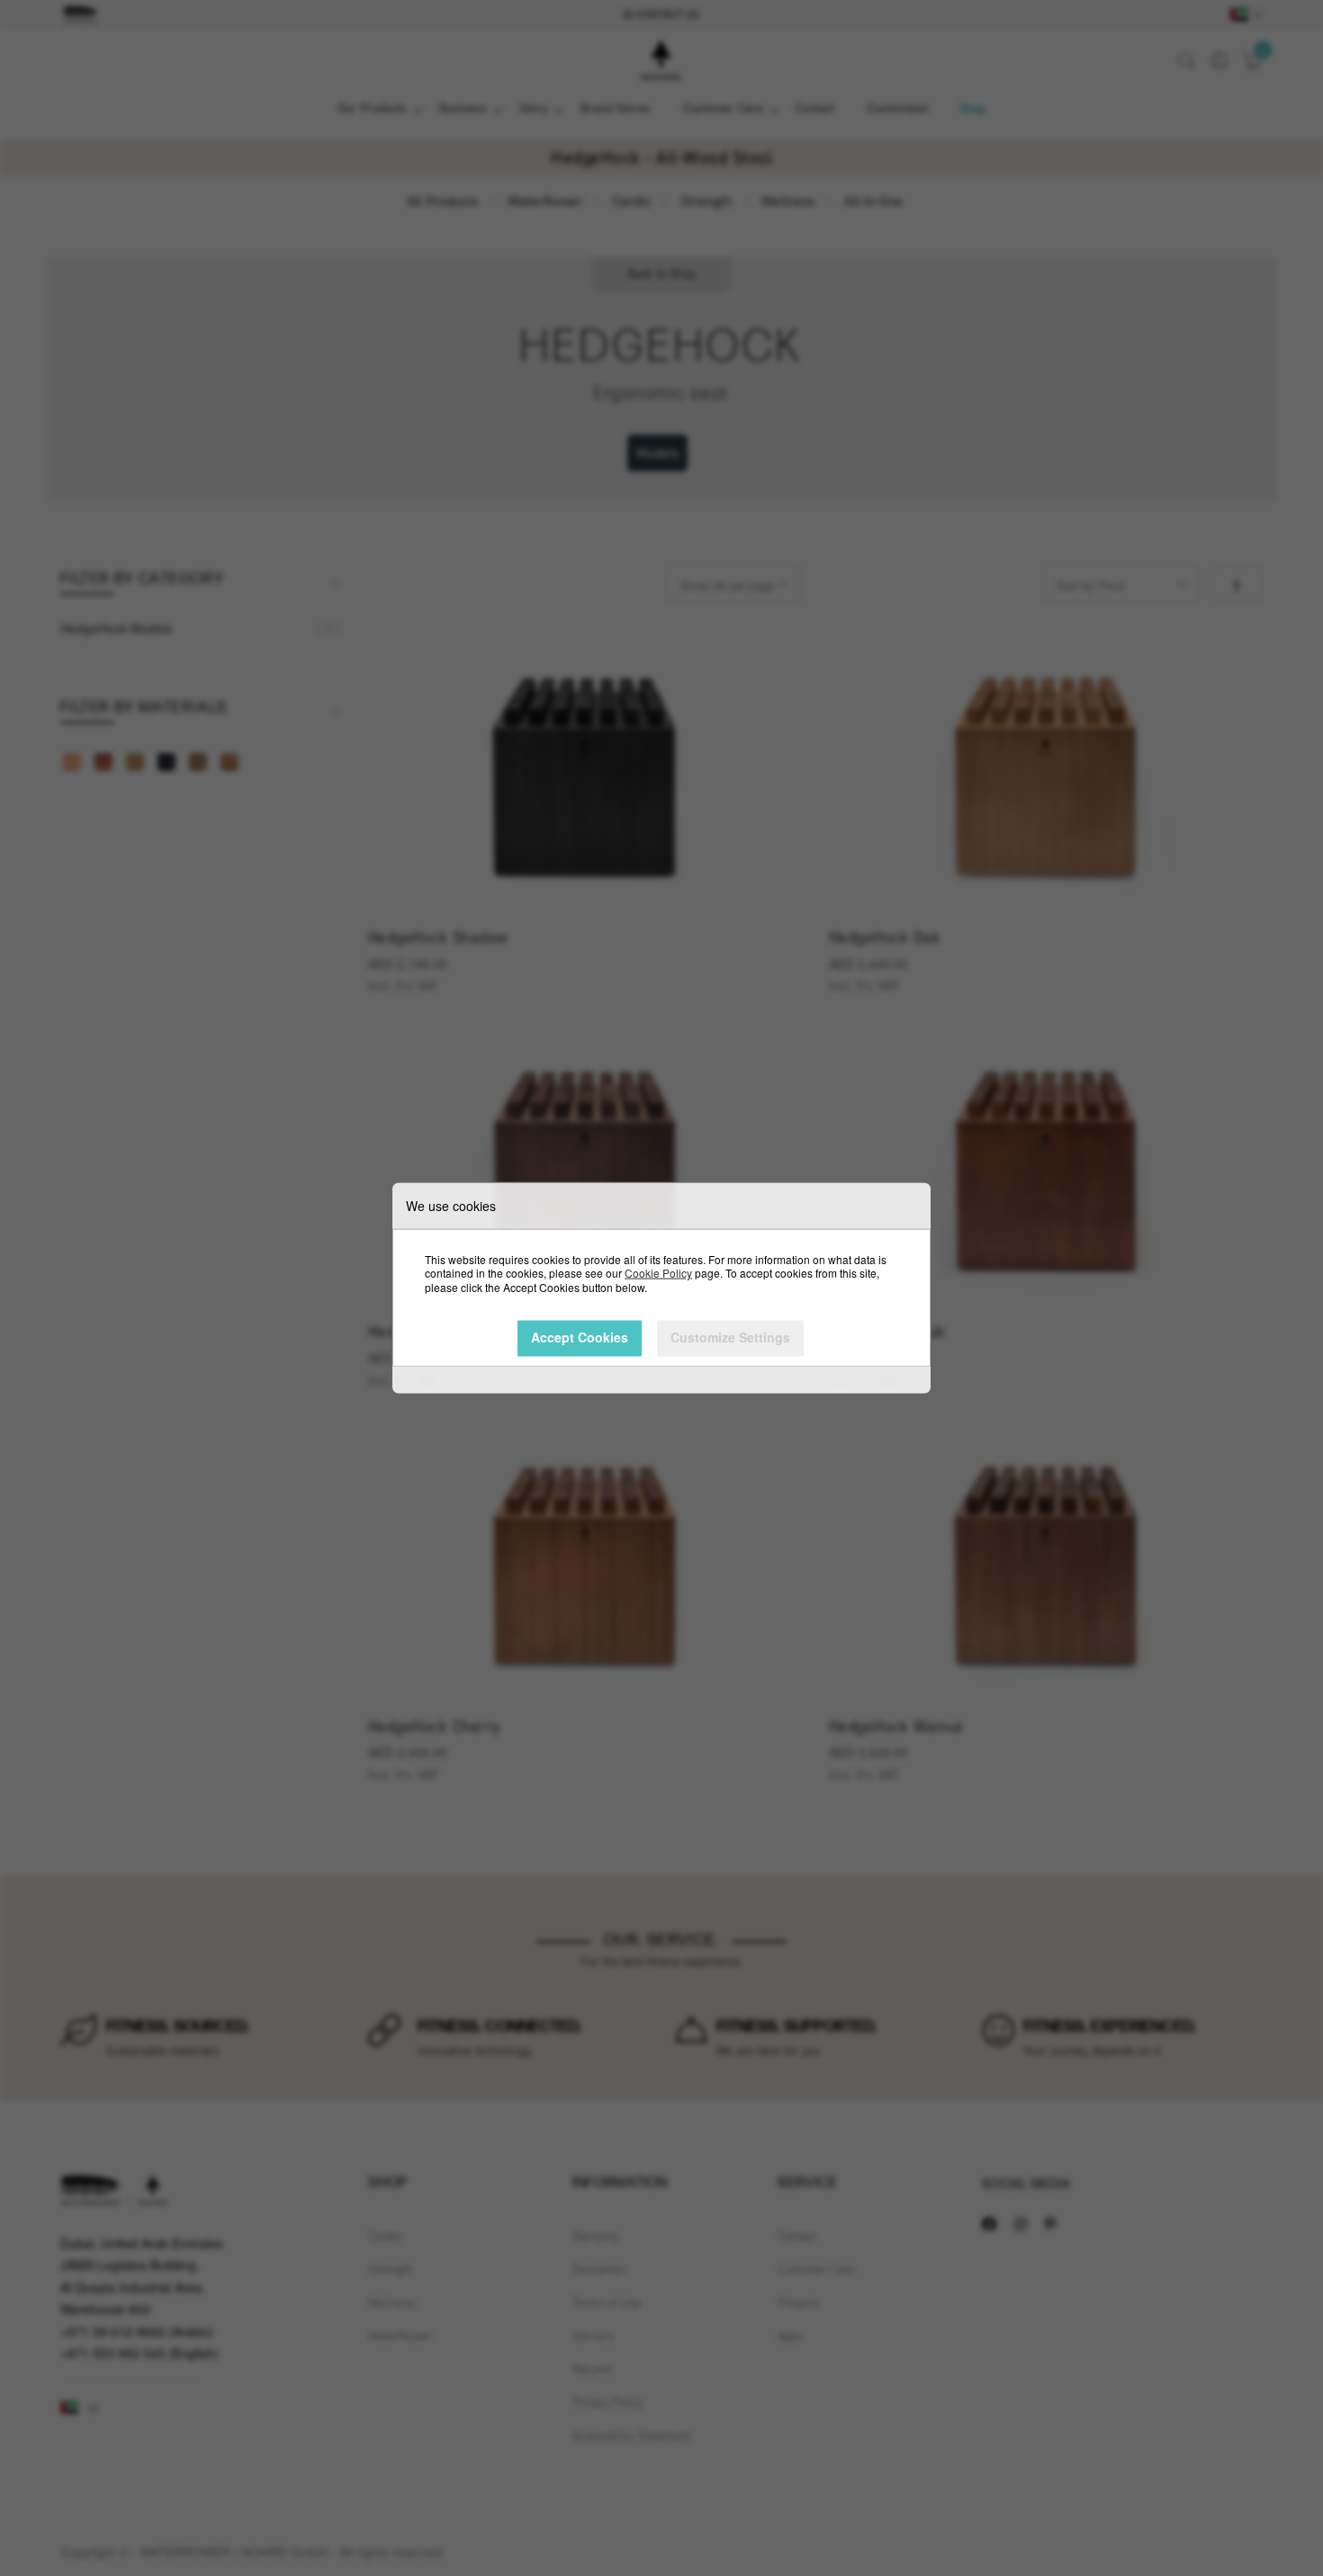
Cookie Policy (658, 1273)
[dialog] (661, 1288)
